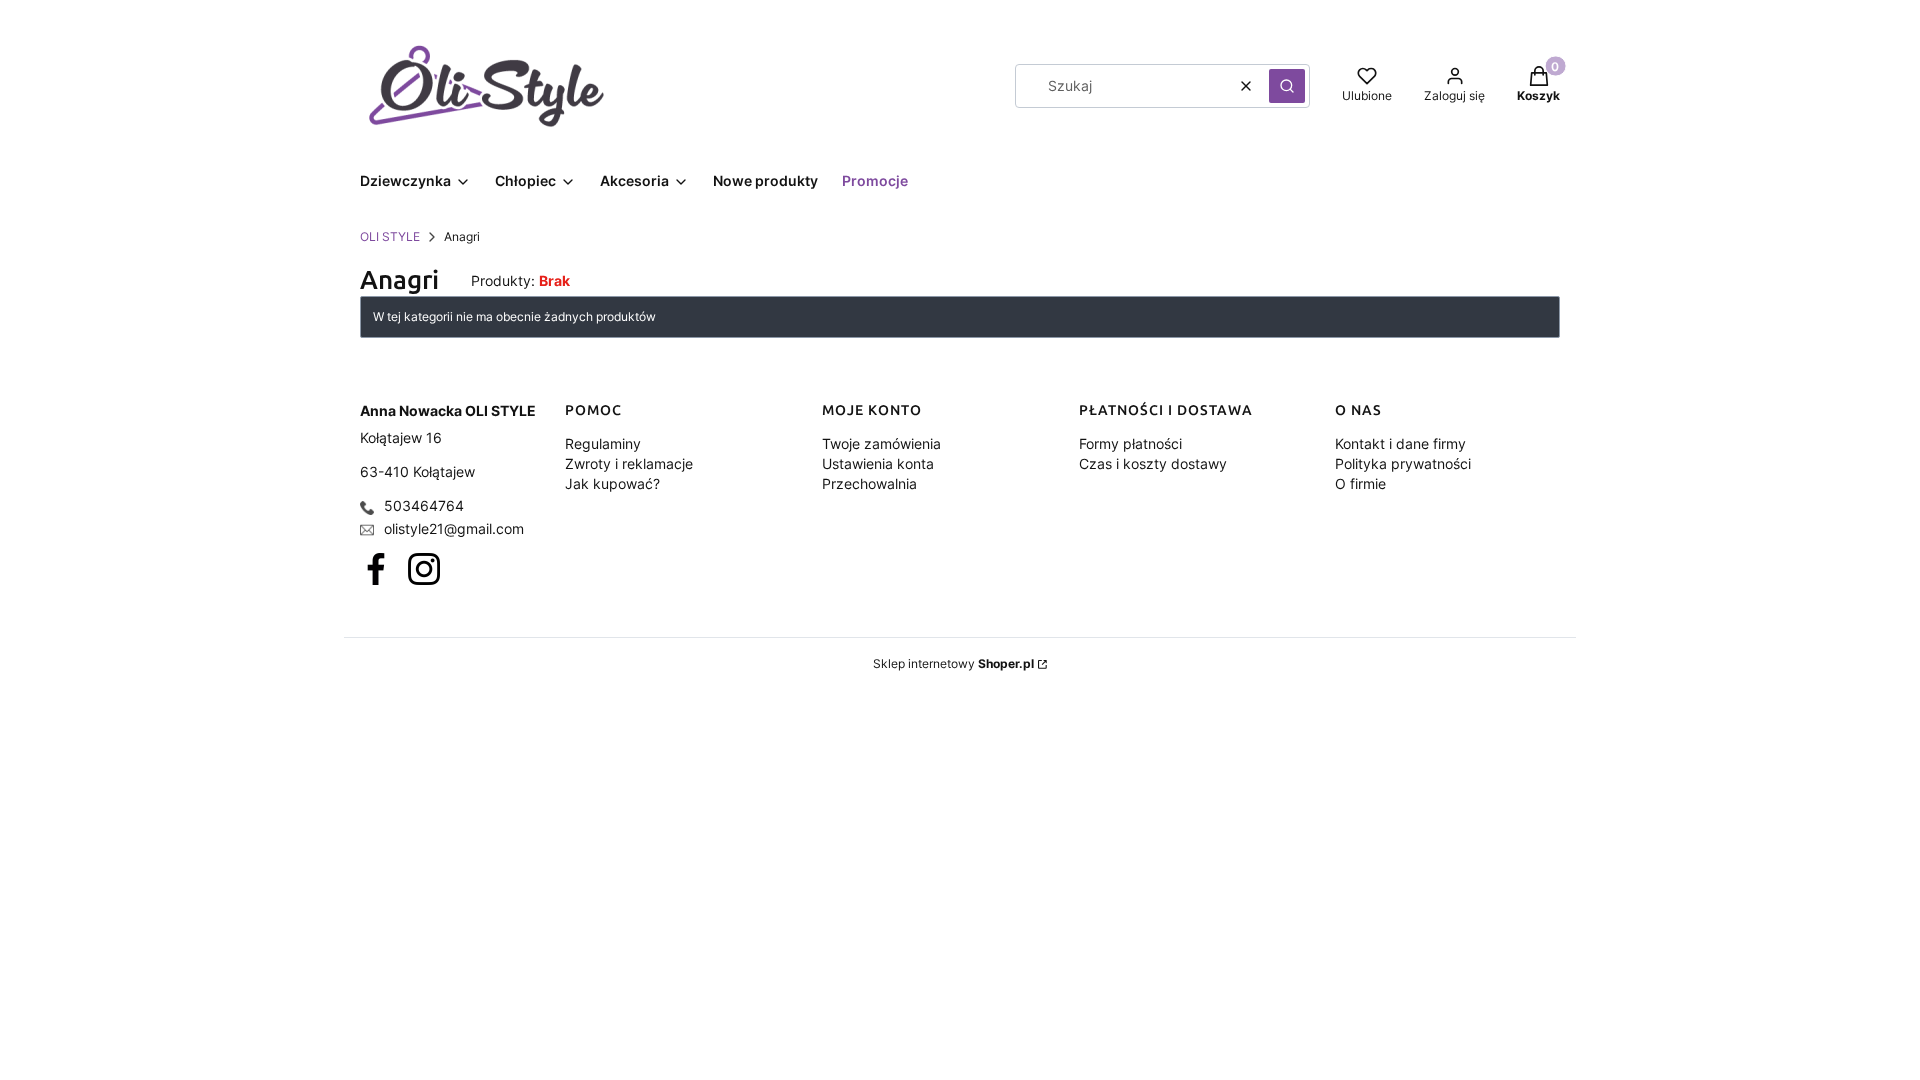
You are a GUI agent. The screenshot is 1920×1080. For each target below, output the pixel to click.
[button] (1287, 86)
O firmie (1360, 483)
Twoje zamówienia (881, 443)
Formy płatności (1130, 443)
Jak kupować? (612, 483)
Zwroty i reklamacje (629, 463)
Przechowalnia (869, 483)
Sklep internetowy (953, 663)
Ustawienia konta (878, 463)
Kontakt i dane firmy (1400, 443)
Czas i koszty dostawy (1153, 463)
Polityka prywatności (1403, 463)
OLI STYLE (390, 236)
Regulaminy (603, 443)
